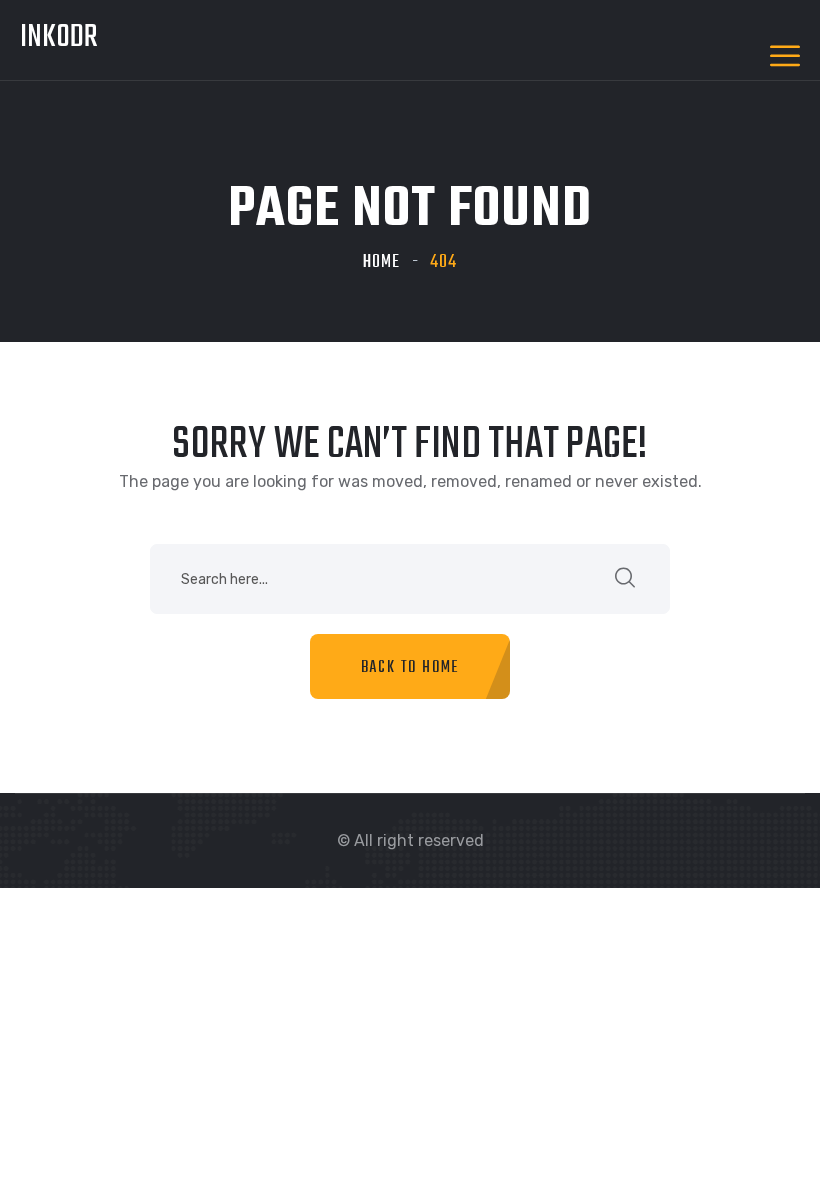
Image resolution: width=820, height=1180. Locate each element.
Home (381, 262)
